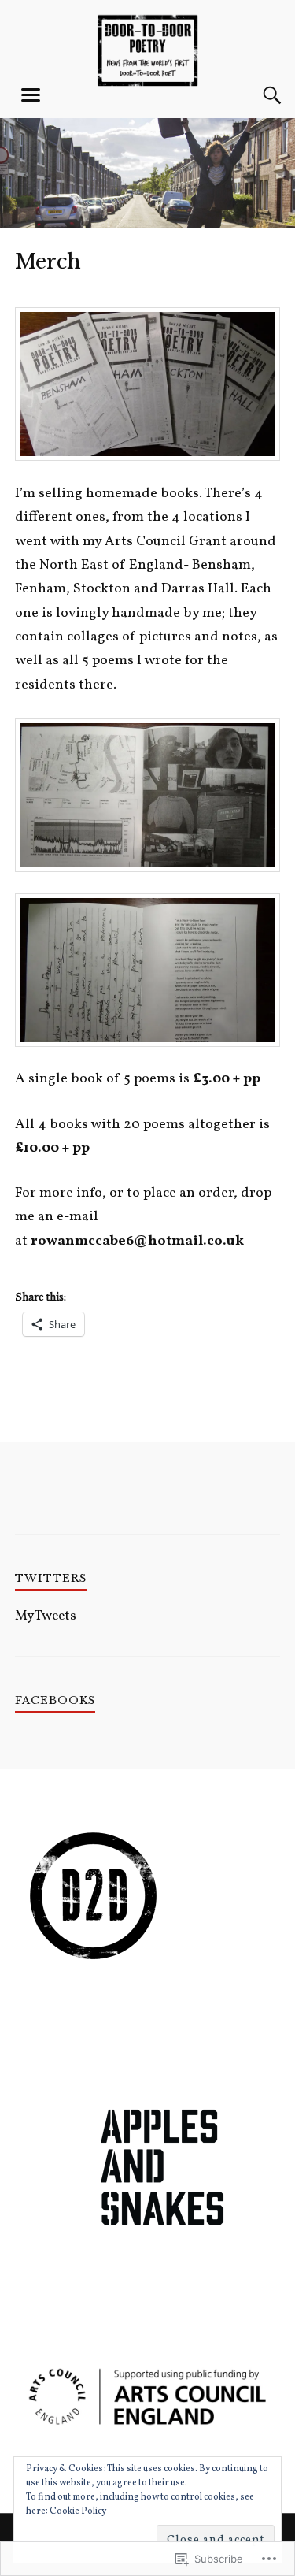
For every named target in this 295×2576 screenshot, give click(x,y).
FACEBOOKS (55, 1700)
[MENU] (31, 95)
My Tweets (46, 1616)
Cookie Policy (78, 2511)
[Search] (256, 95)
